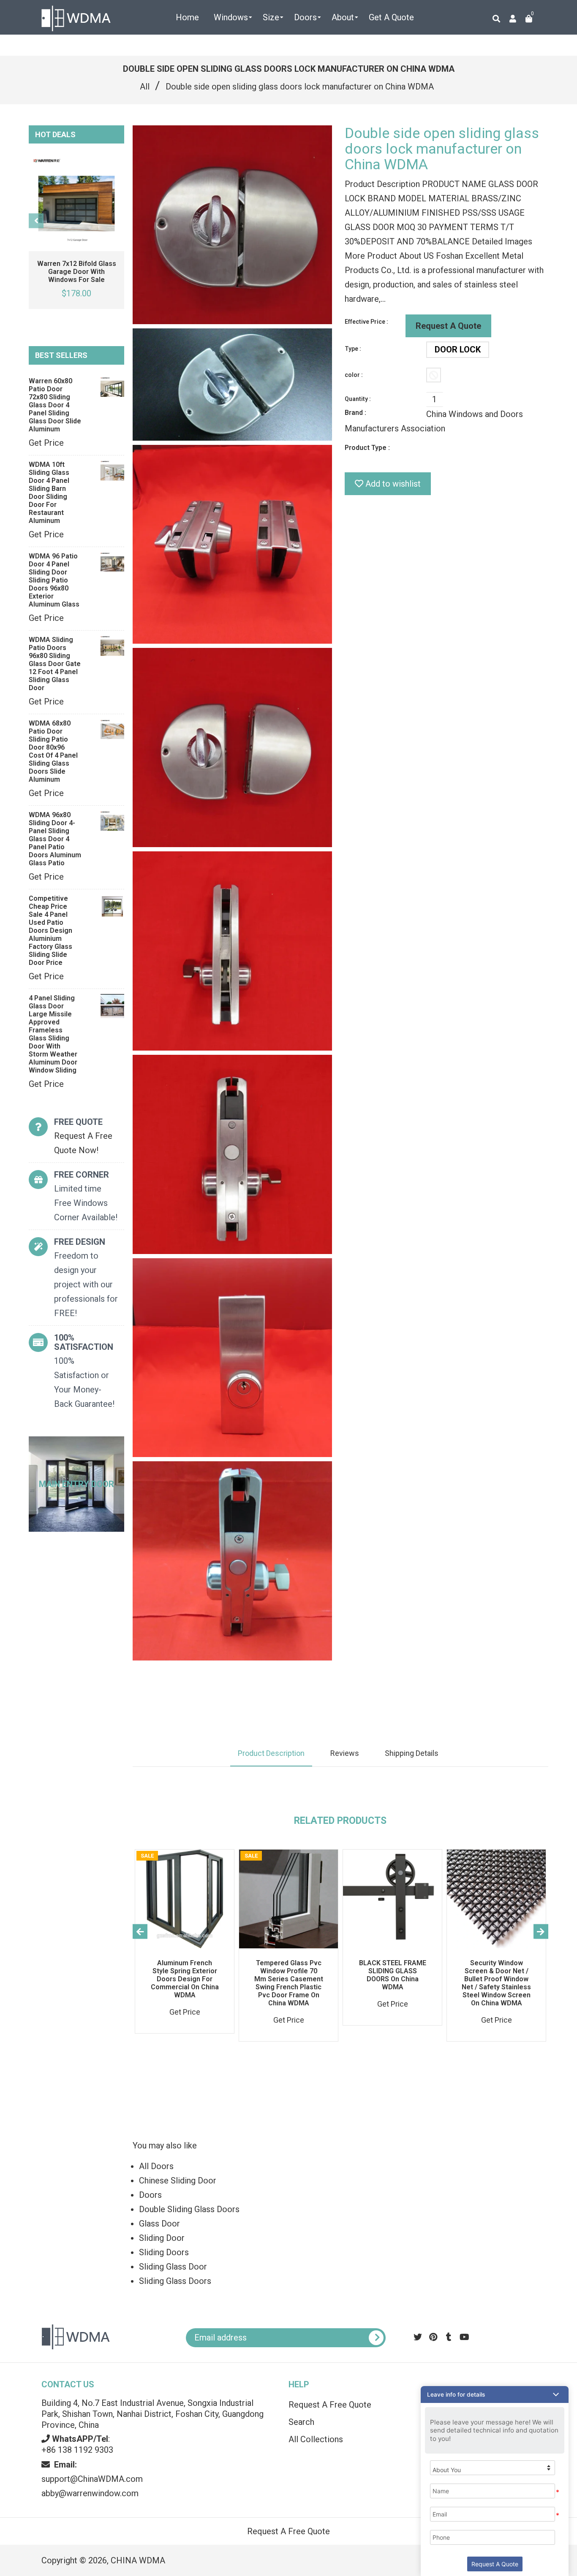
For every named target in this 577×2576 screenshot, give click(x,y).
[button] (495, 2395)
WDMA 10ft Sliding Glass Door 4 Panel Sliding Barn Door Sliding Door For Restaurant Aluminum (49, 493)
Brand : (355, 413)
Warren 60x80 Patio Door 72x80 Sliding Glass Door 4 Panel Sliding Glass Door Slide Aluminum (55, 405)
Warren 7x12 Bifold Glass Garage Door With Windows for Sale (77, 272)
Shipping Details (412, 1753)
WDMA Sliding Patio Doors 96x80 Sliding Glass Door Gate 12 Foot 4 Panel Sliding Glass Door (55, 664)
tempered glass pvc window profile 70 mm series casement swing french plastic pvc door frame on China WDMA (289, 1983)
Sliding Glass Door (173, 2267)
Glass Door (159, 2224)
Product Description (271, 1753)
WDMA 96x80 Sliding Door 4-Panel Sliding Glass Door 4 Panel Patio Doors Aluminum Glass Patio (55, 839)
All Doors (156, 2166)
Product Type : (367, 448)
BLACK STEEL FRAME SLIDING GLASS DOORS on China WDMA (393, 1975)
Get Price (46, 443)
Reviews (345, 1753)
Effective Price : (366, 322)
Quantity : (358, 399)
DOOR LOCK (458, 349)
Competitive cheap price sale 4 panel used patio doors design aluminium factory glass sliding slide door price (50, 930)
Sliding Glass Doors (175, 2281)
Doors (150, 2195)
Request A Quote (448, 326)
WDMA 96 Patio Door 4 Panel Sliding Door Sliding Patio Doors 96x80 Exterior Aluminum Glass (54, 580)
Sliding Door (162, 2238)
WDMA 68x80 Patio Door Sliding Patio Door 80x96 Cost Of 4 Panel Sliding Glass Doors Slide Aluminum (53, 751)
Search (301, 2422)
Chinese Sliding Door (178, 2181)
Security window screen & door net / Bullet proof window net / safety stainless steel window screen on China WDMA (496, 1983)
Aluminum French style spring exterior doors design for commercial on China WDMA (185, 1979)
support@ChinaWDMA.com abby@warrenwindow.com (92, 2479)
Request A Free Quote (330, 2405)
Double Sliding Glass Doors (189, 2209)
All (145, 87)
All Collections (316, 2439)
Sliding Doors (164, 2252)
